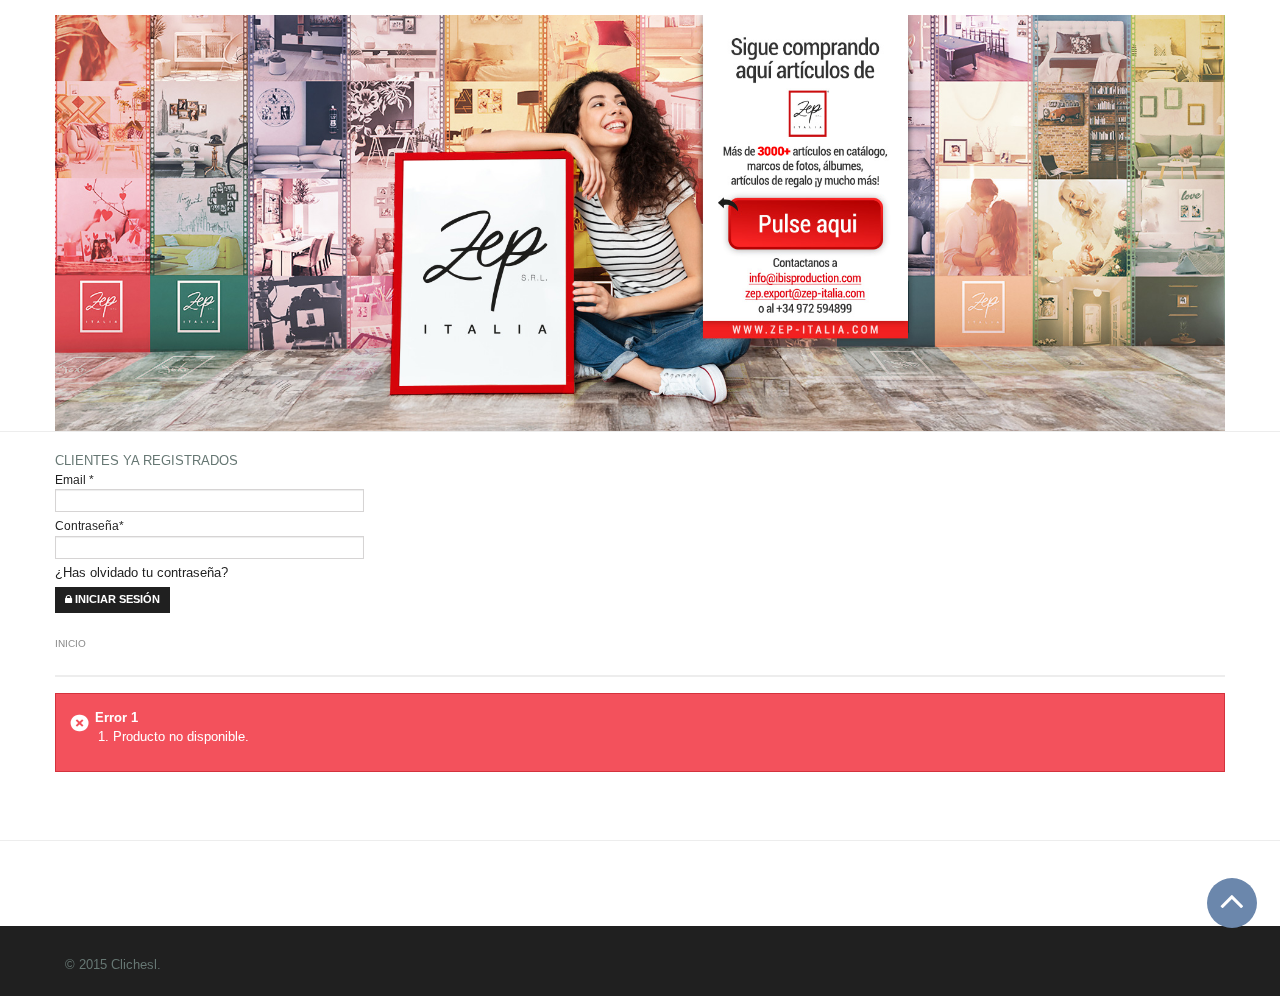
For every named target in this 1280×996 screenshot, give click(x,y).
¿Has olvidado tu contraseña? (141, 572)
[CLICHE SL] (562, 501)
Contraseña (89, 525)
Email (74, 479)
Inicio (70, 643)
